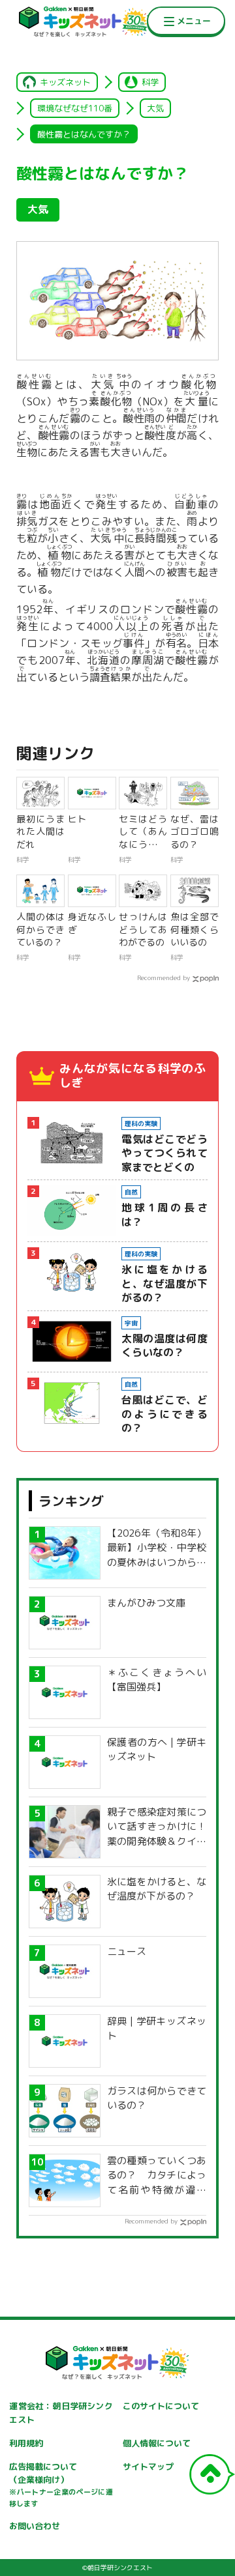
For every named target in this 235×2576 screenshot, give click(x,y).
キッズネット (65, 82)
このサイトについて (161, 2406)
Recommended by (164, 977)
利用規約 (26, 2443)
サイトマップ (148, 2467)
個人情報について (157, 2443)
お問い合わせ (35, 2526)
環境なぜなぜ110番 (75, 108)
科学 (150, 82)
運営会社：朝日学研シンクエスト (61, 2413)
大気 (155, 108)
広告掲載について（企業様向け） (61, 2485)
